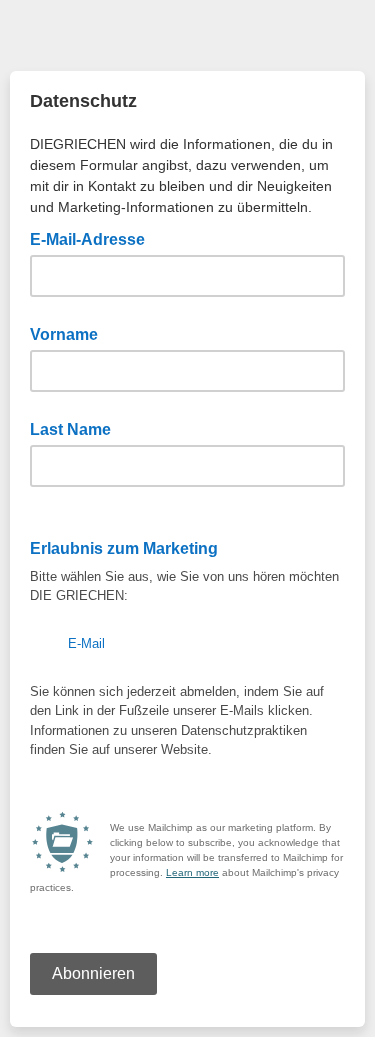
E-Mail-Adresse (93, 238)
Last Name (70, 429)
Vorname (64, 334)
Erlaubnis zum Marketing (130, 547)
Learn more (192, 872)
